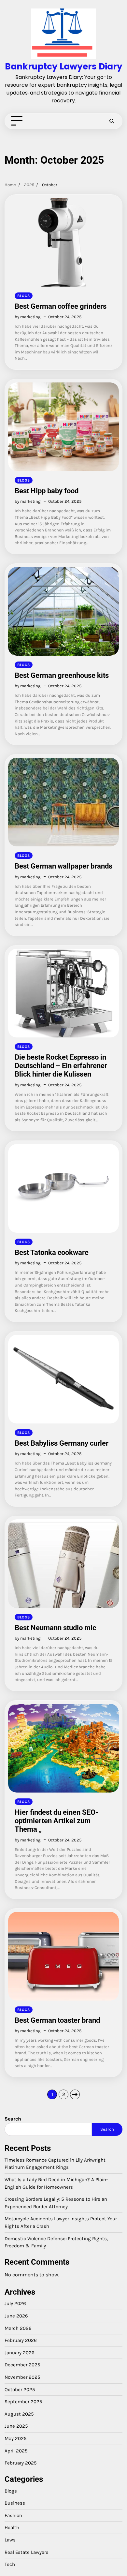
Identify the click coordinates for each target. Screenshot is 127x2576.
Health (12, 2527)
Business (15, 2503)
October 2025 (20, 2390)
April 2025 (16, 2451)
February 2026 (21, 2340)
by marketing (28, 317)
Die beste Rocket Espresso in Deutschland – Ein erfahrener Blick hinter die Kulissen (61, 1066)
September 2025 (23, 2402)
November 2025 (22, 2377)
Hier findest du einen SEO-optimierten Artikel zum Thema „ (56, 1821)
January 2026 (20, 2353)
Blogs (24, 296)
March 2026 (18, 2328)
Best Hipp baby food (47, 491)
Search (13, 2119)
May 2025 (16, 2438)
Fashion (13, 2515)
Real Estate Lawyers (27, 2552)
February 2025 (21, 2463)
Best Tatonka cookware (52, 1252)
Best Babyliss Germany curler (62, 1443)
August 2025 (19, 2414)
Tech (10, 2564)
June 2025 (16, 2426)
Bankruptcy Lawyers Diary (64, 66)
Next (75, 2094)
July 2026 (15, 2303)
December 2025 (22, 2365)
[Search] (112, 121)
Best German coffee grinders (61, 306)
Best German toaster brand (57, 2020)
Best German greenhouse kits (62, 675)
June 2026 (16, 2316)
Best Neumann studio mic (55, 1628)
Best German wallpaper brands (63, 866)
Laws (10, 2540)
